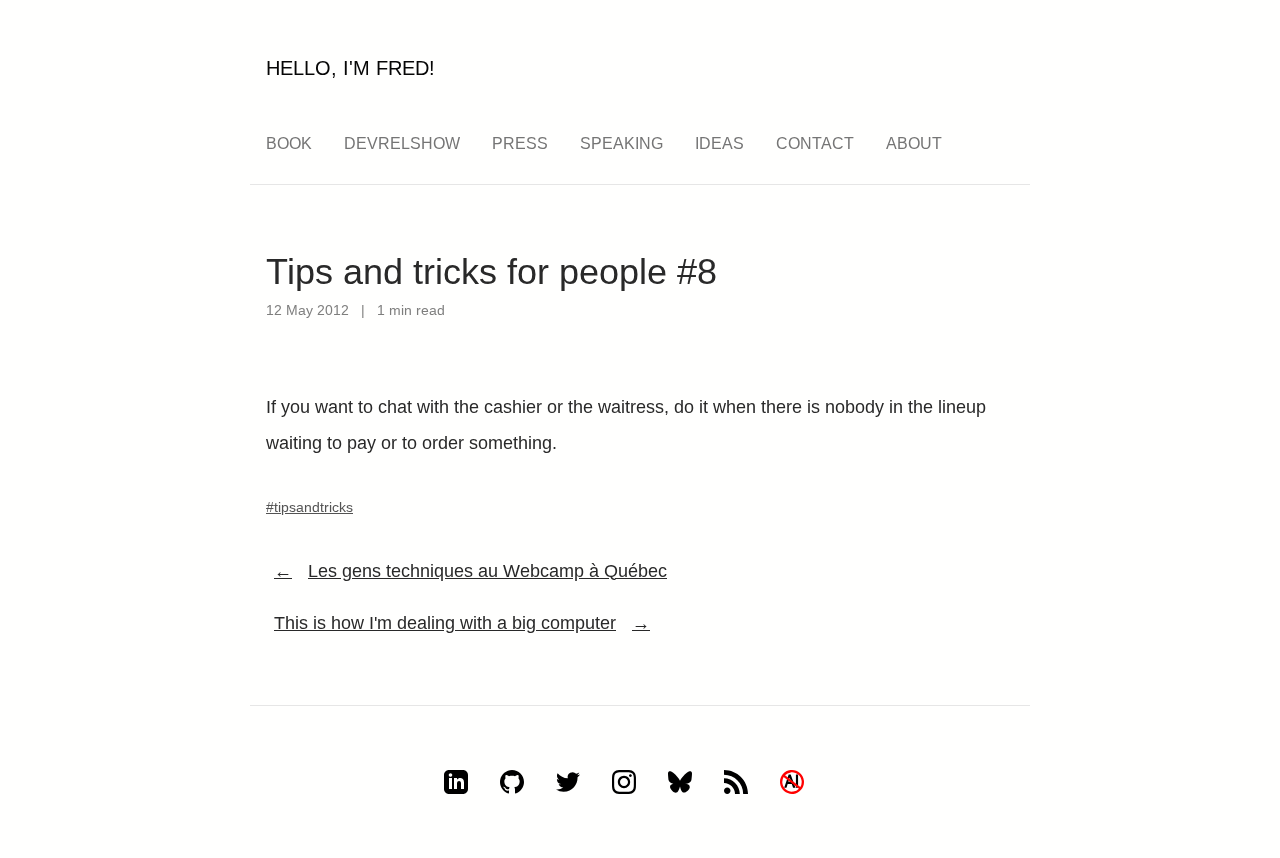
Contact (815, 143)
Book (289, 143)
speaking (621, 143)
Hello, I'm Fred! (350, 68)
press (520, 143)
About (914, 143)
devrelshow (402, 143)
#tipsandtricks (309, 507)
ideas (719, 143)
